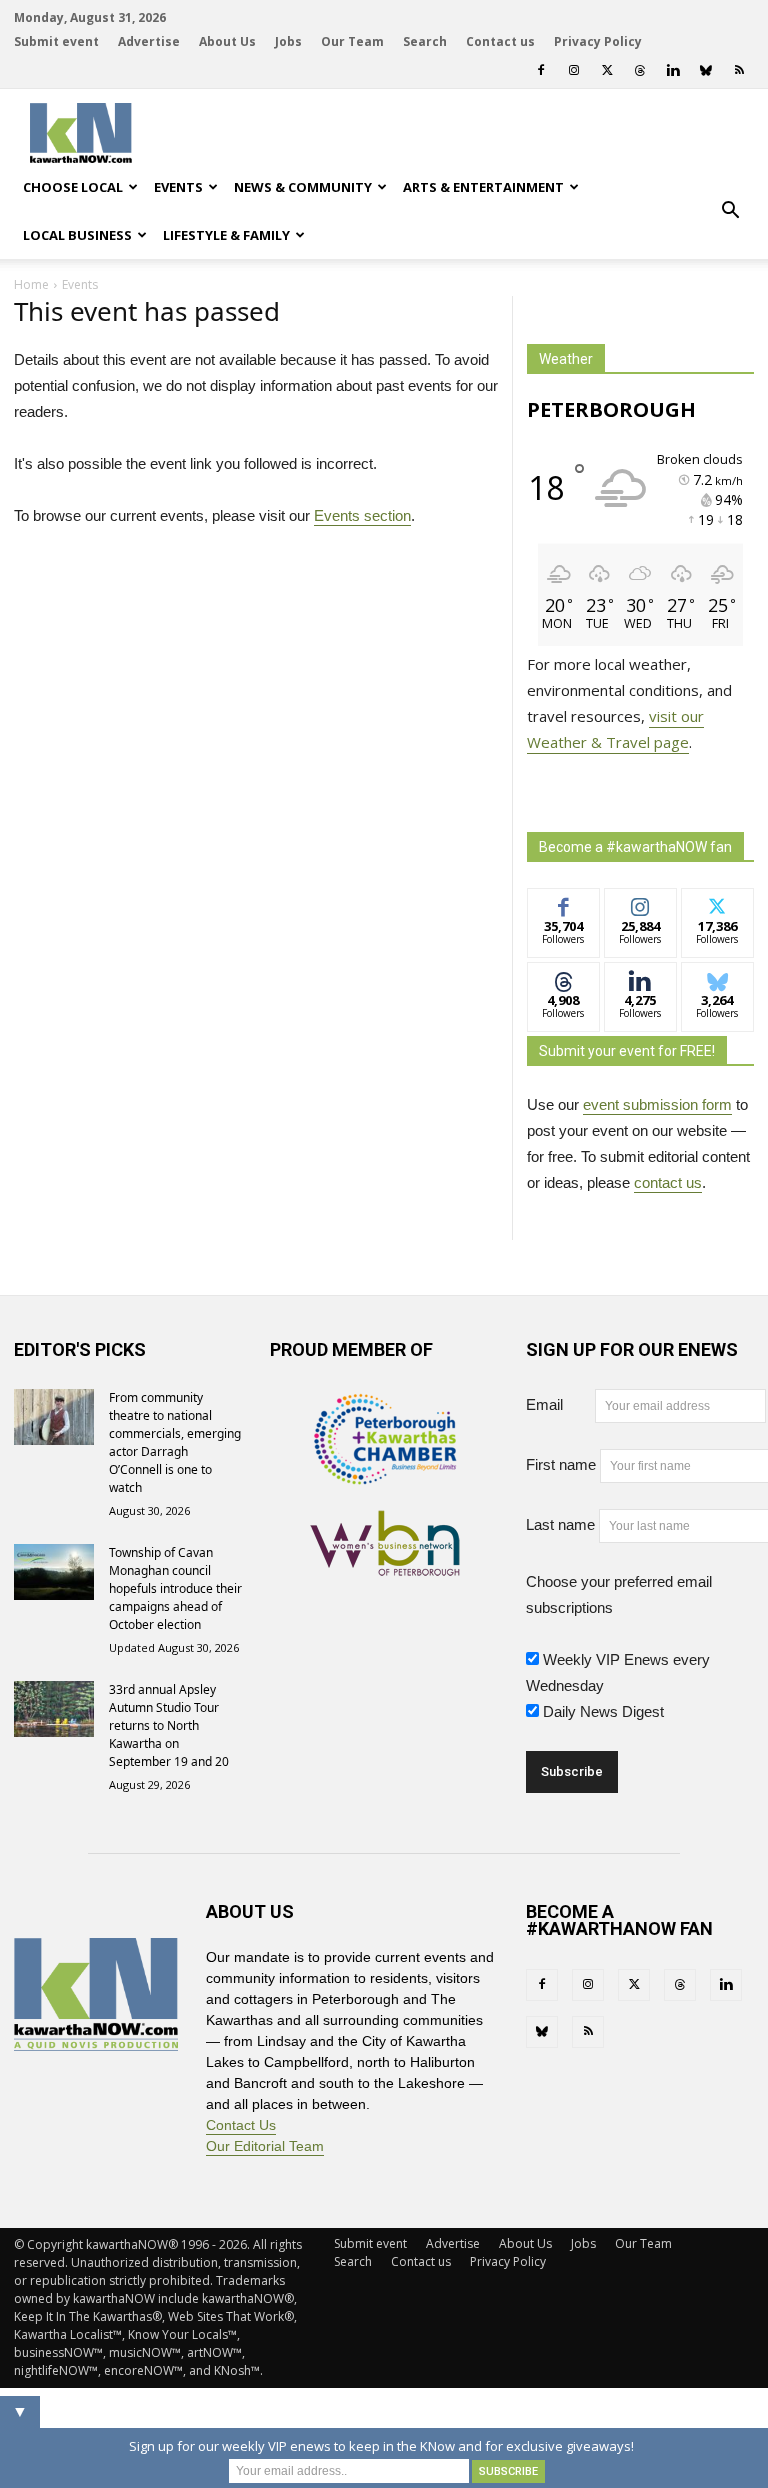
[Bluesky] (706, 70)
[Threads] (640, 70)
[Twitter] (607, 70)
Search (425, 41)
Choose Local (73, 187)
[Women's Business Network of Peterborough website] (385, 1565)
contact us (668, 1182)
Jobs (288, 41)
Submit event (56, 41)
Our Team (352, 41)
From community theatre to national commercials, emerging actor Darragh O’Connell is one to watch (175, 1442)
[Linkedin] (673, 70)
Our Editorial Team (265, 2146)
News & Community (303, 187)
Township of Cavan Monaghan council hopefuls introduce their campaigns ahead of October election (175, 1588)
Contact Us (241, 2125)
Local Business (77, 235)
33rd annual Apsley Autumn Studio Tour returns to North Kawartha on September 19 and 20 (169, 1725)
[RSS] (739, 70)
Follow (640, 903)
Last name (560, 1524)
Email (558, 1404)
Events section (362, 515)
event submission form (657, 1104)
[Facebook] (541, 70)
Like (563, 903)
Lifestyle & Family (226, 235)
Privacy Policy (598, 41)
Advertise (149, 41)
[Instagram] (574, 70)
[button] (730, 211)
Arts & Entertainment (483, 187)
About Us (227, 41)
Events (178, 187)
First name (561, 1464)
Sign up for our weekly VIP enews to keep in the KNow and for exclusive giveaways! (381, 2446)
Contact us (500, 41)
